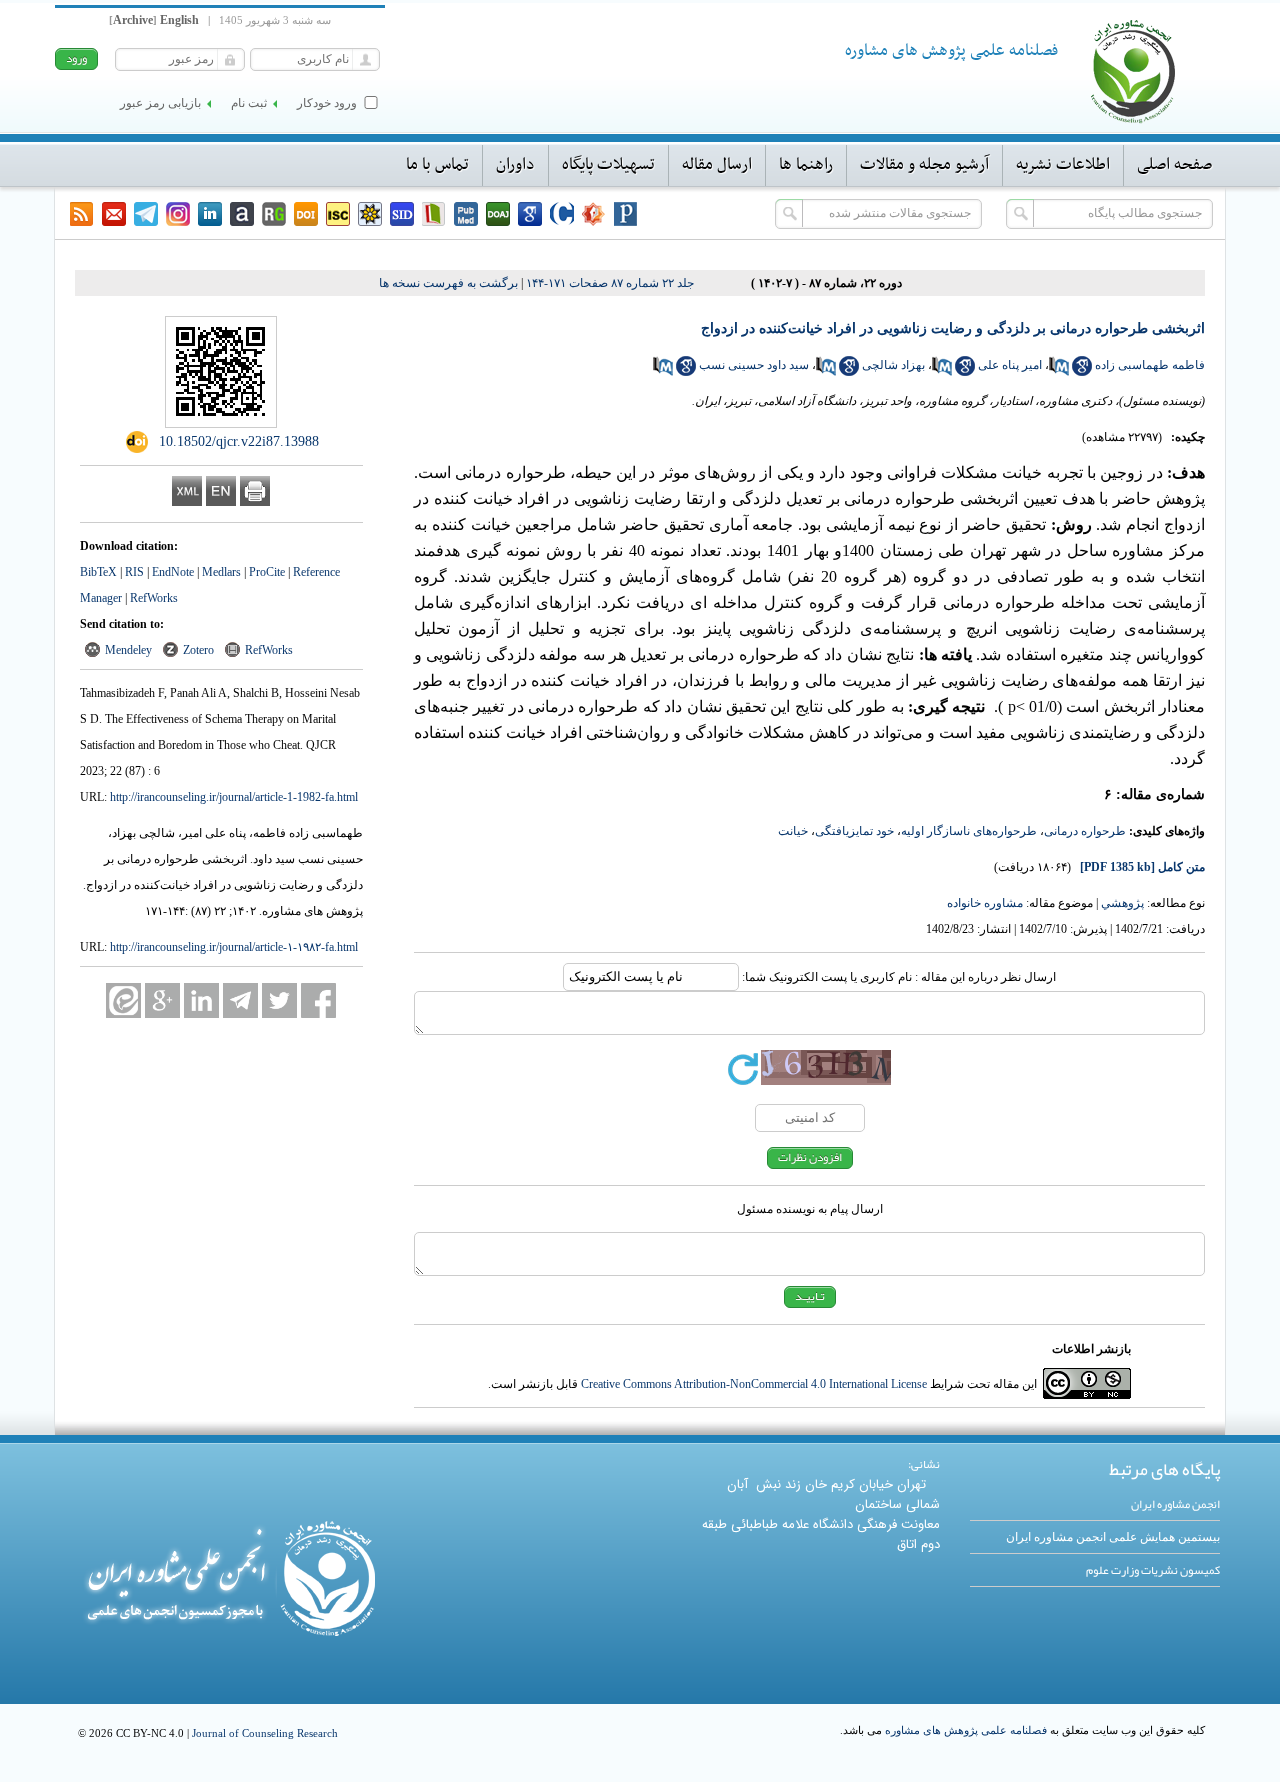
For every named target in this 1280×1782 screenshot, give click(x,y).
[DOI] (306, 214)
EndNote (173, 572)
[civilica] (562, 214)
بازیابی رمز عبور (160, 103)
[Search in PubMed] (1059, 372)
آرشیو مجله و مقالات (924, 165)
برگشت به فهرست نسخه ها (448, 283)
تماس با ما (437, 165)
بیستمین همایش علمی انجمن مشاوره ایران (1113, 1537)
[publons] (626, 214)
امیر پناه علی (1010, 365)
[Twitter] (279, 1000)
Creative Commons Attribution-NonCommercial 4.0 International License (754, 1384)
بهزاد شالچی (893, 365)
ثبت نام (249, 103)
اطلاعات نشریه (1063, 165)
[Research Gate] (274, 214)
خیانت (793, 831)
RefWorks (154, 598)
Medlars (221, 572)
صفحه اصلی (1174, 165)
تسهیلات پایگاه (608, 165)
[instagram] (178, 214)
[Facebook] (318, 1000)
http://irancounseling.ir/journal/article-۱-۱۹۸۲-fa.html (234, 947)
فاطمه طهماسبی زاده (1150, 365)
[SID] (402, 214)
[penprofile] (466, 214)
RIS (134, 572)
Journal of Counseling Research (265, 1733)
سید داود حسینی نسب (754, 365)
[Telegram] (146, 214)
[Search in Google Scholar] (1082, 372)
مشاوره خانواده (985, 903)
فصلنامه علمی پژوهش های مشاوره (966, 1730)
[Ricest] (370, 214)
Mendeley (128, 650)
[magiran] (434, 214)
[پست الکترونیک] (114, 214)
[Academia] (242, 214)
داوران (515, 165)
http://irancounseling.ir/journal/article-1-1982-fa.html (234, 797)
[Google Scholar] (530, 214)
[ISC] (338, 214)
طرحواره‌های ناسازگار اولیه (969, 831)
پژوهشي (1122, 903)
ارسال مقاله (717, 165)
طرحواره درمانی (1085, 831)
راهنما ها (806, 165)
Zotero (198, 650)
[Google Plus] (162, 1000)
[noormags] (594, 214)
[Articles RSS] (82, 214)
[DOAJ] (498, 214)
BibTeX (98, 572)
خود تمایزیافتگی (854, 831)
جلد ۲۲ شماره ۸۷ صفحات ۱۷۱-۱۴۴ (610, 283)
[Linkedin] (210, 214)
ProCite (267, 572)
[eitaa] (123, 1000)
